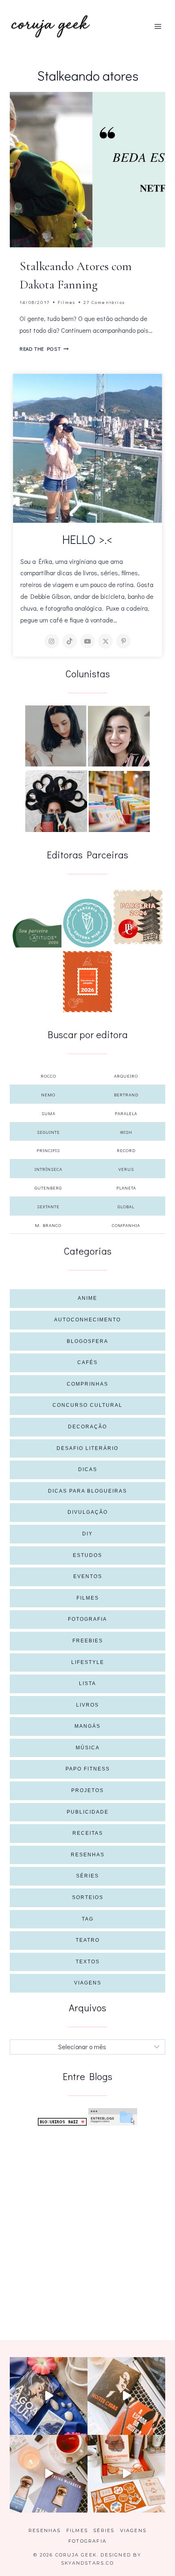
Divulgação (88, 1512)
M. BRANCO (48, 1225)
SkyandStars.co (87, 2563)
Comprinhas (87, 1384)
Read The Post (44, 349)
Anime (87, 1298)
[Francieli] (56, 801)
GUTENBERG (48, 1188)
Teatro (88, 1940)
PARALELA (126, 1113)
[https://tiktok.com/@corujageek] (70, 641)
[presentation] (87, 170)
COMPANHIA (126, 1225)
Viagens (88, 1983)
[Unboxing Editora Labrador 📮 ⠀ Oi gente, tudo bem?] (126, 2396)
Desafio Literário (87, 1448)
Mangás (87, 1726)
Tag (88, 1919)
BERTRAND (126, 1095)
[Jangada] (87, 982)
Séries (87, 1876)
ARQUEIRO (126, 1076)
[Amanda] (119, 736)
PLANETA (126, 1188)
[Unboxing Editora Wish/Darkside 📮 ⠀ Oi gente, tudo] (49, 2396)
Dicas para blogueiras (87, 1491)
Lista (87, 1683)
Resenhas (88, 1855)
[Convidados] (119, 801)
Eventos (88, 1576)
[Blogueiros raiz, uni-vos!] (62, 2122)
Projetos (87, 1790)
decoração (87, 1427)
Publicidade (88, 1812)
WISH (126, 1132)
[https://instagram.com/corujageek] (52, 641)
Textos (88, 1962)
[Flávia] (56, 736)
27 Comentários (104, 302)
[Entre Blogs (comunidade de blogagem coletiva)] (113, 2117)
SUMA (48, 1113)
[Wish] (87, 923)
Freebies (88, 1641)
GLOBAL (126, 1206)
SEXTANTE (48, 1206)
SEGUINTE (48, 1132)
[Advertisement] (87, 2223)
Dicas (88, 1469)
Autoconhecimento (87, 1320)
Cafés (87, 1362)
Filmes (67, 302)
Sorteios (88, 1897)
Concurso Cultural (87, 1405)
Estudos (87, 1555)
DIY (87, 1534)
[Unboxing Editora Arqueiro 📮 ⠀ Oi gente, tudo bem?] (49, 2474)
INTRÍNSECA (48, 1169)
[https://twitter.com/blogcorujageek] (105, 641)
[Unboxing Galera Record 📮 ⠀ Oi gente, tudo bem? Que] (126, 2474)
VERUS (126, 1169)
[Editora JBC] (138, 917)
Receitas (88, 1833)
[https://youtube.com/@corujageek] (87, 641)
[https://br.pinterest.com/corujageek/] (123, 641)
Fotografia (87, 1619)
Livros (87, 1705)
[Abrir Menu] (158, 26)
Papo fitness (88, 1769)
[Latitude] (37, 933)
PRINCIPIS (48, 1150)
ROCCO (48, 1076)
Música (88, 1748)
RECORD (126, 1150)
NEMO (48, 1095)
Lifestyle (88, 1662)
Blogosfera (87, 1341)
